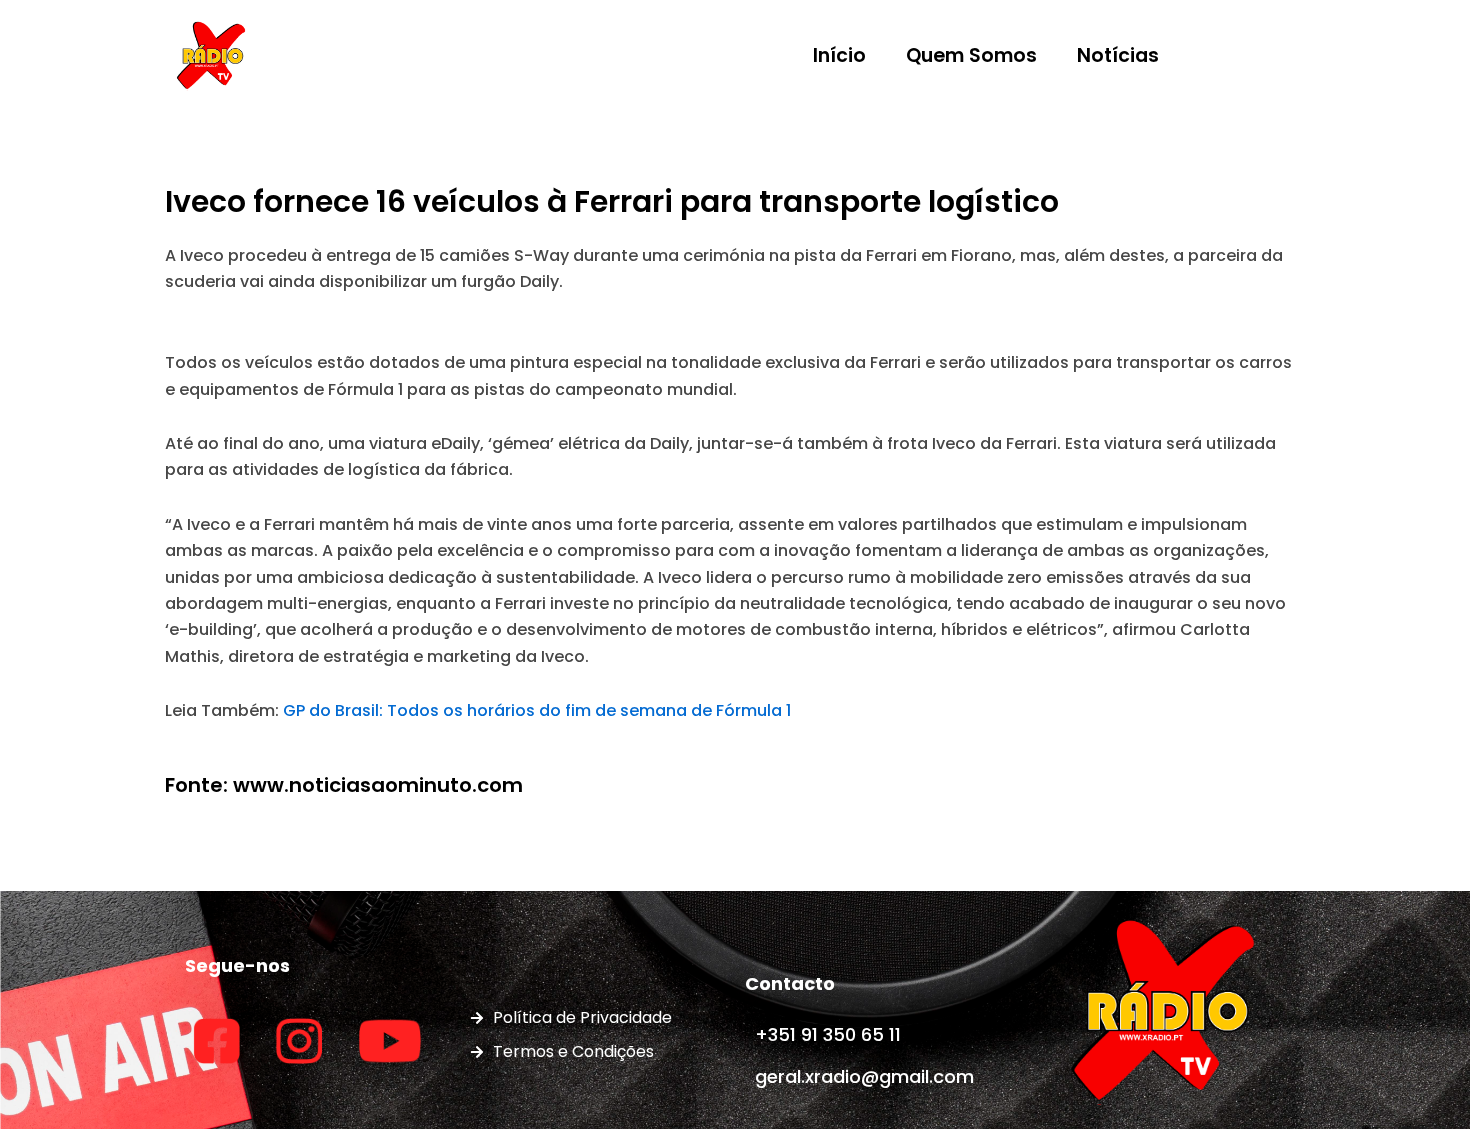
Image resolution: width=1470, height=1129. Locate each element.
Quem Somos (971, 55)
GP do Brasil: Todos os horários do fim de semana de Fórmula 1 (537, 710)
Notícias (1118, 55)
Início (839, 55)
